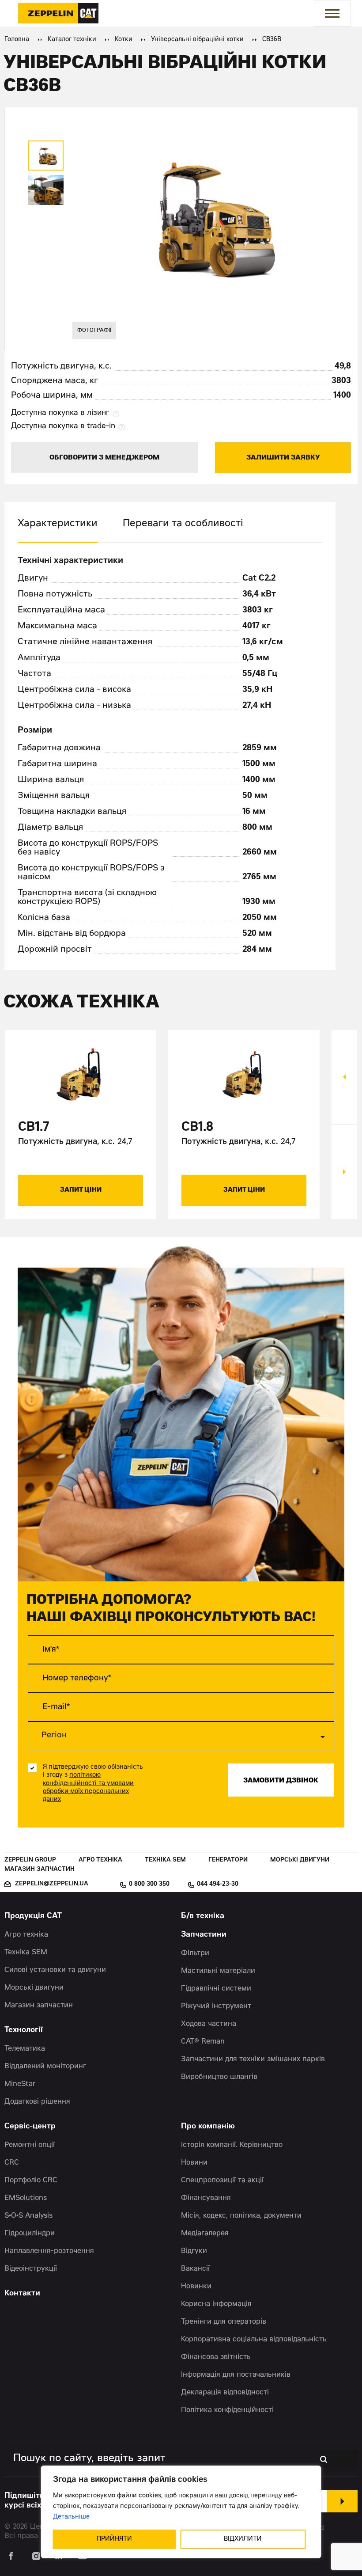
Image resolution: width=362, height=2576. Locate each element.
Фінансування (206, 2198)
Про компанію (208, 2127)
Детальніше (71, 2517)
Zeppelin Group (30, 1860)
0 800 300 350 (149, 1885)
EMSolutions (26, 2198)
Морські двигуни (300, 1860)
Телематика (25, 2049)
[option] (46, 156)
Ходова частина (209, 2024)
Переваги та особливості (183, 524)
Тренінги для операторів (224, 2322)
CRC (12, 2163)
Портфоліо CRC (31, 2181)
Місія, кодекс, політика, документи (241, 2216)
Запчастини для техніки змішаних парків (253, 2059)
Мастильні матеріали (218, 1971)
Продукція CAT (33, 1917)
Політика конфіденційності (227, 2410)
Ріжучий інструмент (216, 2006)
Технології (24, 2031)
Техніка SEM (165, 1860)
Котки (124, 40)
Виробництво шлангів (219, 2077)
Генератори (228, 1860)
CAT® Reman (203, 2042)
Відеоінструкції (31, 2269)
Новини (194, 2163)
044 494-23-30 (218, 1885)
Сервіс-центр (30, 2127)
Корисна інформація (216, 2304)
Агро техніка (100, 1860)
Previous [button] (344, 1077)
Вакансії (195, 2269)
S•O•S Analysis (28, 2216)
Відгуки (194, 2251)
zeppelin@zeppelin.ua (52, 1884)
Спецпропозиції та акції (222, 2181)
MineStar (20, 2084)
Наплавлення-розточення (49, 2251)
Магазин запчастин (40, 1870)
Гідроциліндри (30, 2234)
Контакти (22, 2294)
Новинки (196, 2287)
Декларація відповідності (225, 2393)
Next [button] (344, 1172)
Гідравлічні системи (216, 1989)
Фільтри (195, 1953)
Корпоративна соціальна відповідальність (254, 2340)
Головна (17, 40)
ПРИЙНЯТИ (114, 2539)
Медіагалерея (205, 2234)
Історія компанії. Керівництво (232, 2145)
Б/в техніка (203, 1917)
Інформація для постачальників (236, 2375)
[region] (181, 2512)
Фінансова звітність (216, 2357)
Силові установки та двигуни (55, 1970)
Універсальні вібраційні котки (197, 40)
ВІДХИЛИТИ (243, 2539)
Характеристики (58, 524)
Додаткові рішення (37, 2102)
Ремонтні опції (30, 2145)
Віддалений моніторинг (45, 2067)
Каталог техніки (72, 40)
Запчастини (204, 1935)
